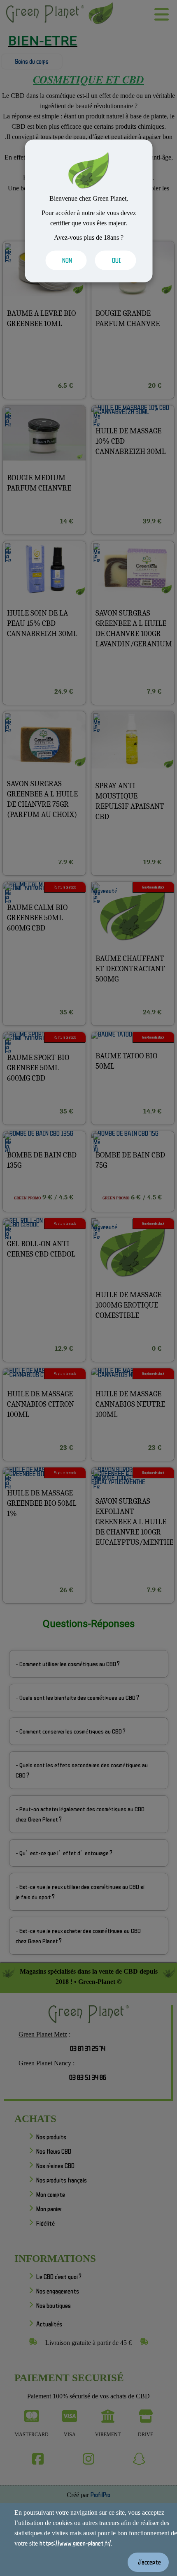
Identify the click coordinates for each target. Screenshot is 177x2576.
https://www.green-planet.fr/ (75, 2543)
